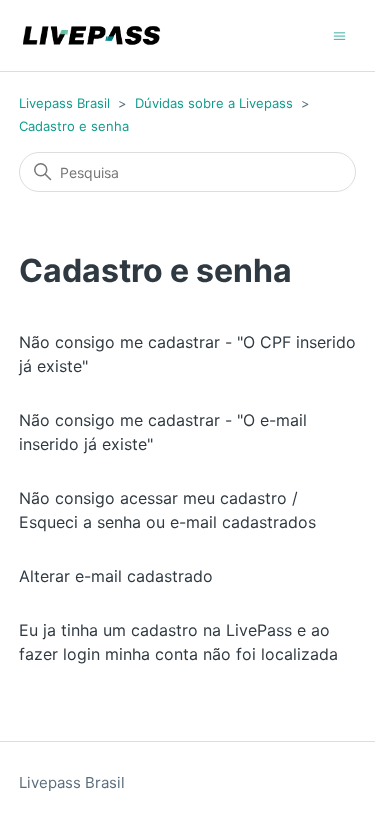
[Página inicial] (91, 35)
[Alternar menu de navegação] (339, 34)
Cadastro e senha (74, 126)
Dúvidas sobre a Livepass (214, 103)
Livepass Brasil (64, 103)
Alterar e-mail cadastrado (116, 576)
